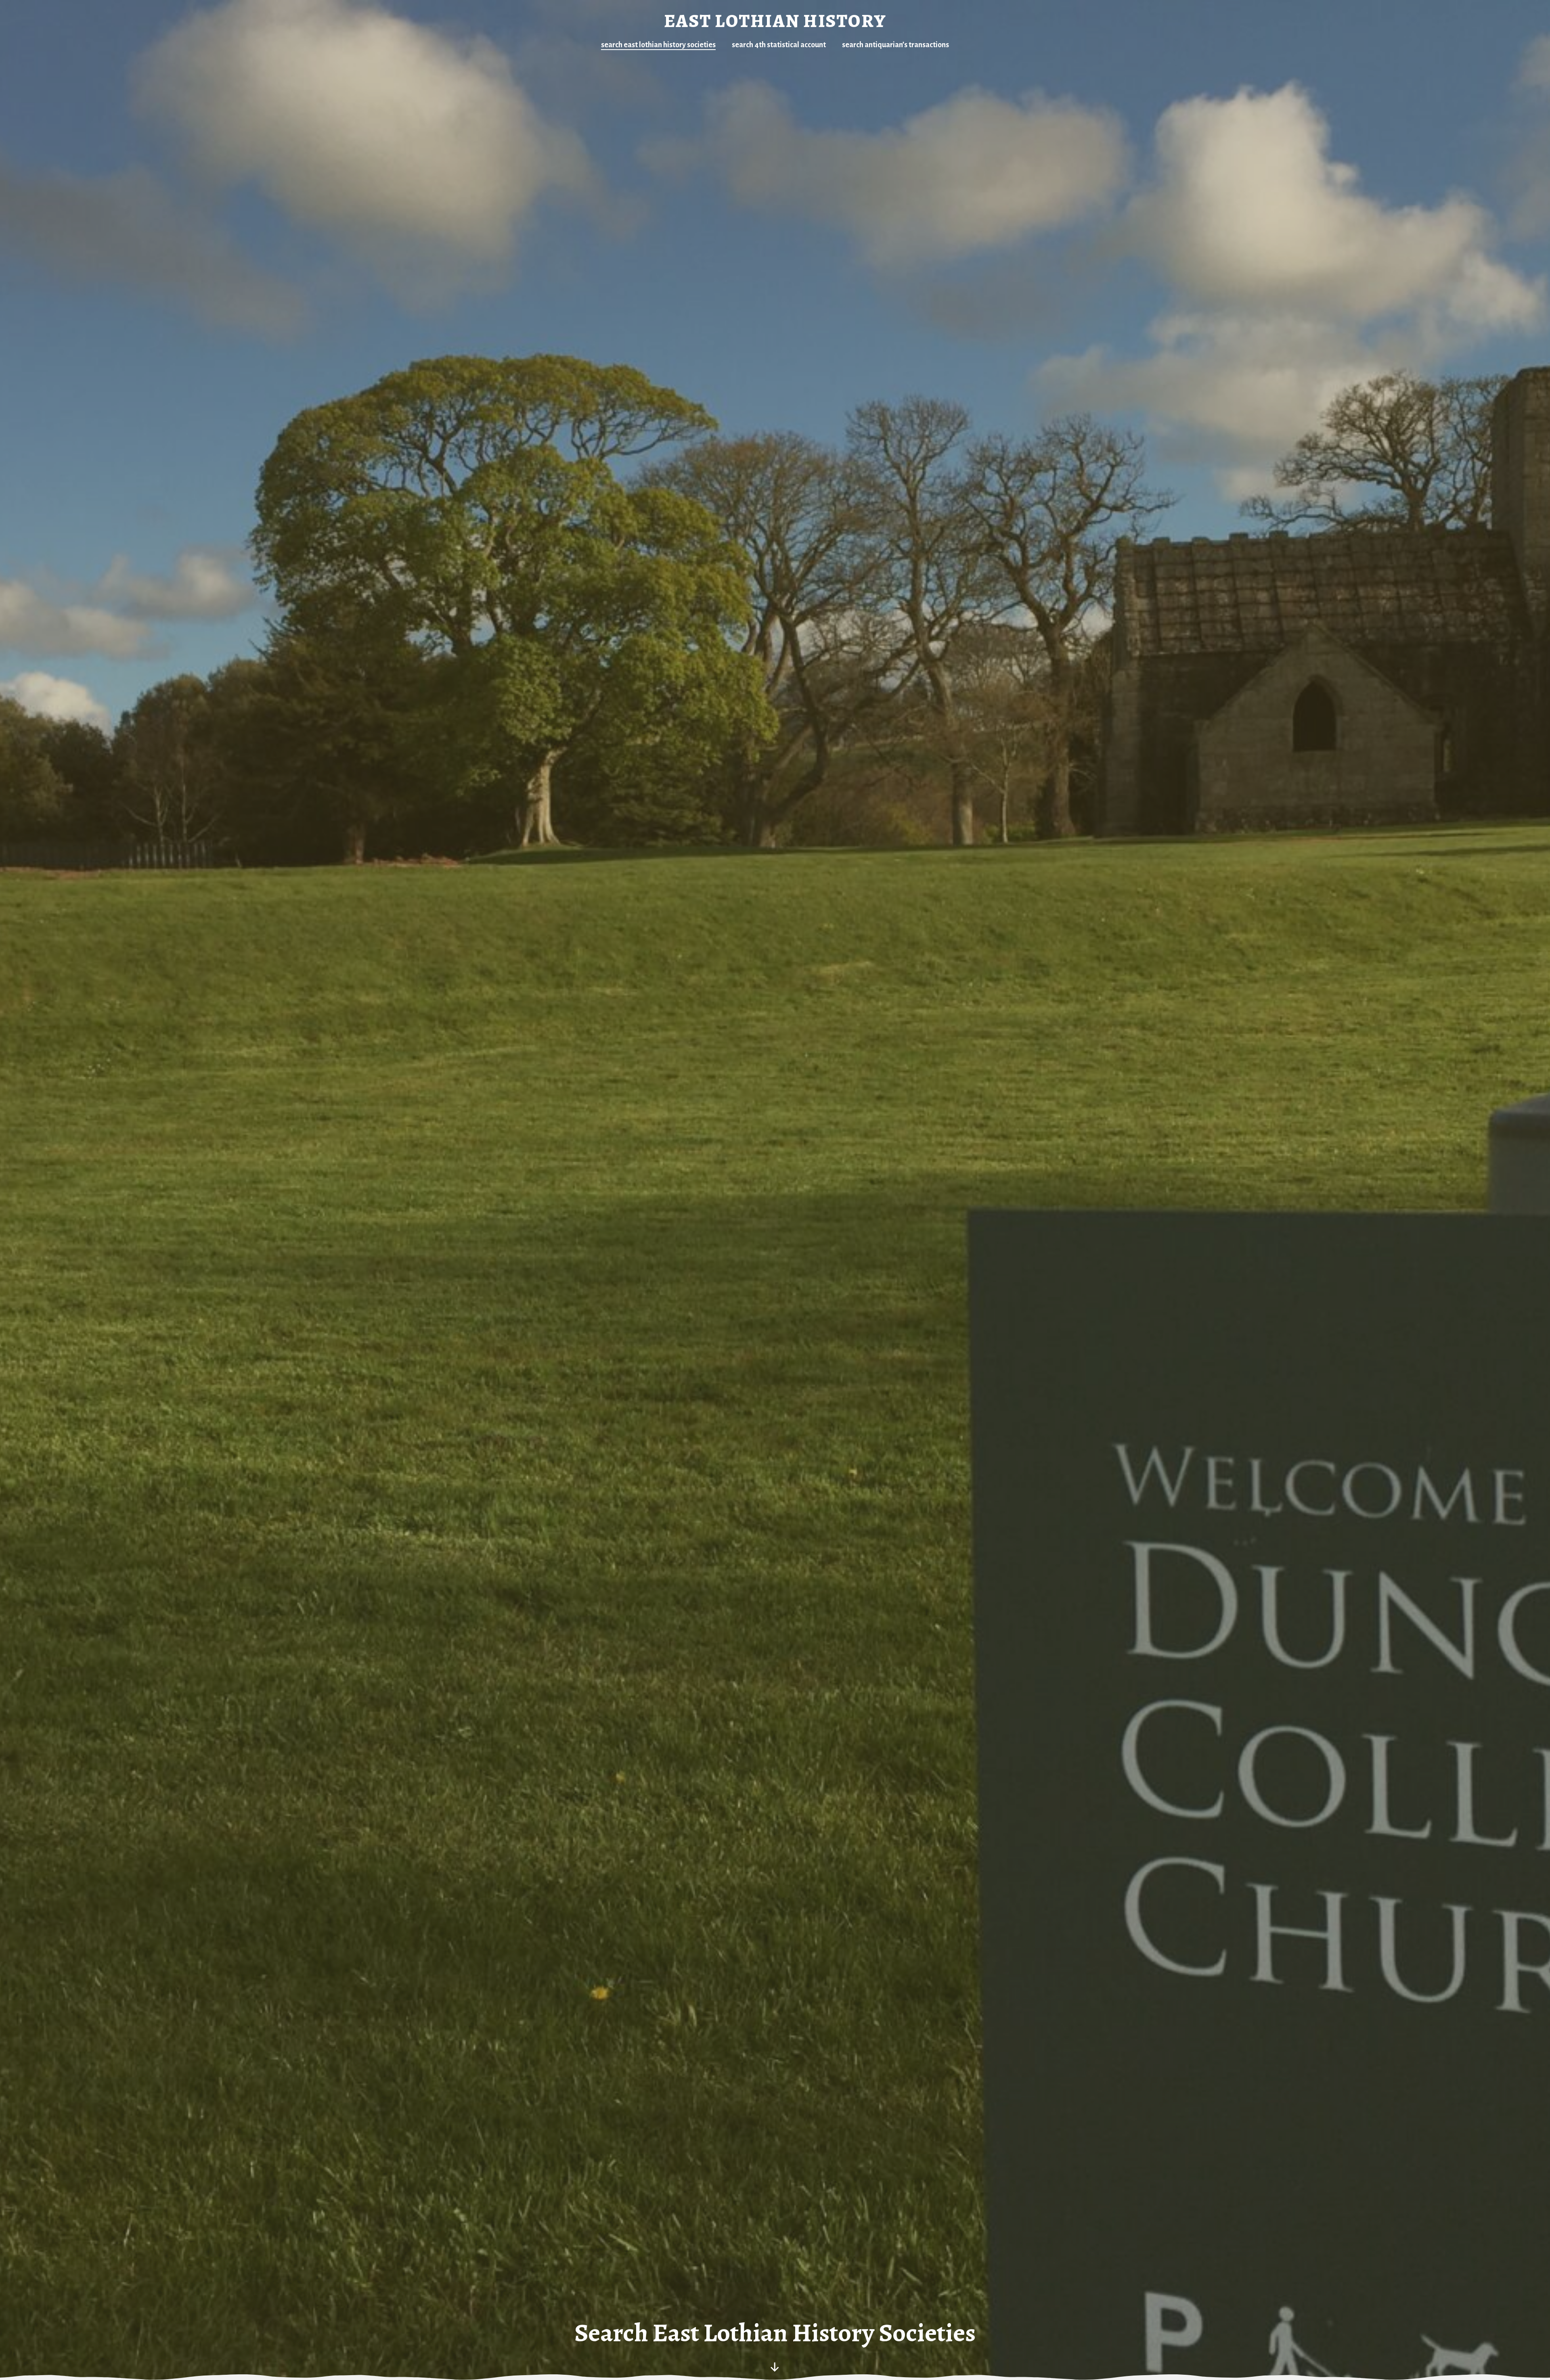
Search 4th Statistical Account (779, 45)
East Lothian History (775, 21)
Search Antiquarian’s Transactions (895, 45)
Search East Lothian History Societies (658, 45)
